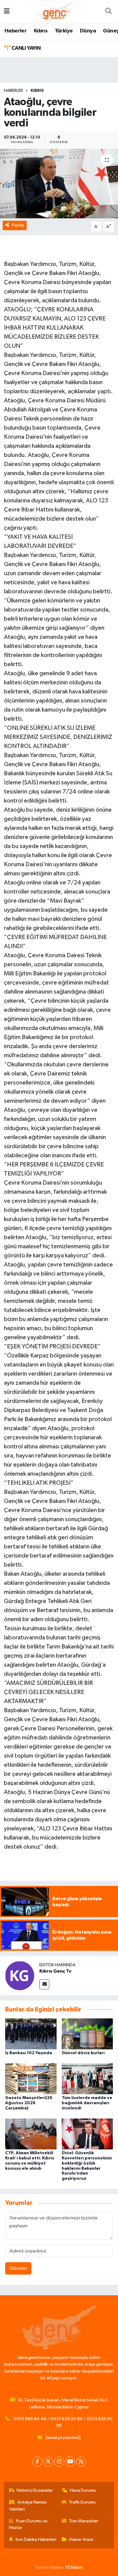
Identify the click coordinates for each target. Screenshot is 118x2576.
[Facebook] (37, 2462)
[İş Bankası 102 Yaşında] (31, 2034)
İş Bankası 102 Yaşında (29, 2053)
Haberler (16, 31)
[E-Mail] (44, 1984)
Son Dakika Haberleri (36, 2539)
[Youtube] (70, 2462)
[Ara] (108, 12)
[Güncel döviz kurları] (87, 2034)
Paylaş (18, 225)
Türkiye (64, 31)
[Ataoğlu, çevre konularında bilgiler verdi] (59, 184)
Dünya (88, 31)
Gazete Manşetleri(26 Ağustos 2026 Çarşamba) (29, 2103)
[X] (48, 2462)
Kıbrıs (41, 31)
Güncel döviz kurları (83, 2053)
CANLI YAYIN (25, 48)
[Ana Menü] (7, 12)
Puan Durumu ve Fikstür (28, 2524)
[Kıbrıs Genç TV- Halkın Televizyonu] (56, 11)
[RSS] (81, 2462)
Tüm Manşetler (84, 2521)
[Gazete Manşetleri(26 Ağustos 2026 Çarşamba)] (31, 2079)
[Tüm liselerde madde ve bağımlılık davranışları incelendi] (87, 2079)
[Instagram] (59, 2462)
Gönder (18, 2268)
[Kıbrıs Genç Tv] (20, 1976)
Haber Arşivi (81, 2539)
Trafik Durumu (82, 2502)
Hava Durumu (83, 2490)
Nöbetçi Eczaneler (35, 2490)
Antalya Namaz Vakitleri (28, 2506)
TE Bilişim (74, 2567)
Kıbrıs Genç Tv (55, 1971)
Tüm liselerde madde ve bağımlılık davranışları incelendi (87, 2103)
